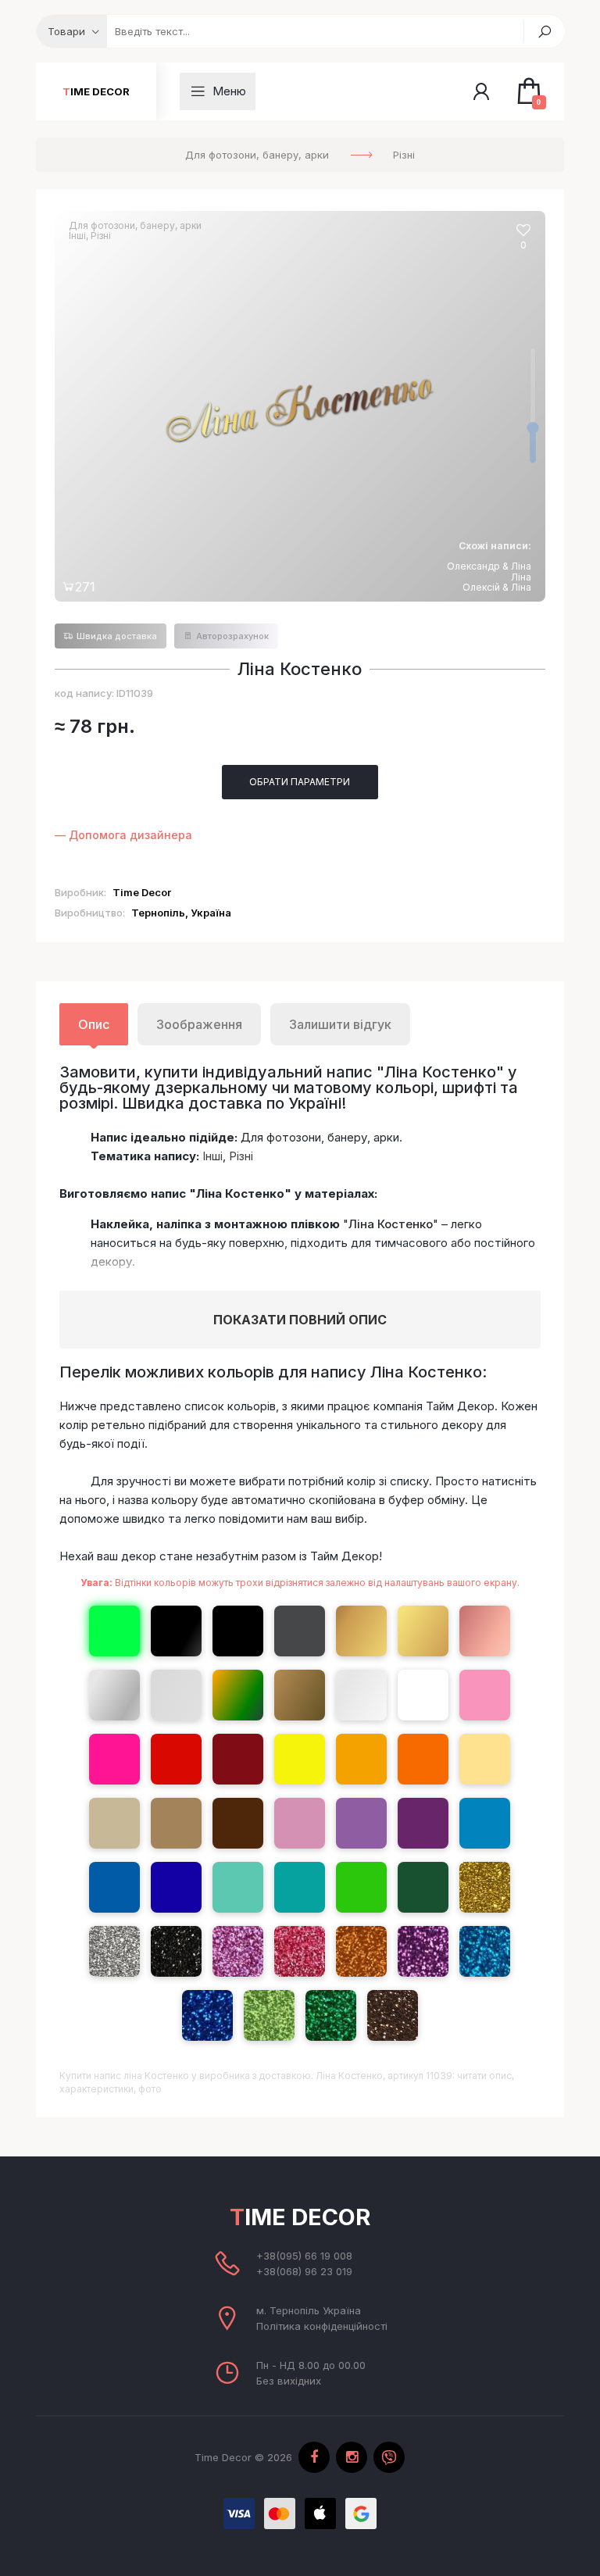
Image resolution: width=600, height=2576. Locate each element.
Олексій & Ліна (497, 587)
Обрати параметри (300, 782)
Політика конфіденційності (322, 2326)
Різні (101, 236)
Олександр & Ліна (489, 566)
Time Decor (96, 91)
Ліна (521, 577)
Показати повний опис (300, 1320)
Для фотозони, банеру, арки (135, 225)
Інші (77, 236)
